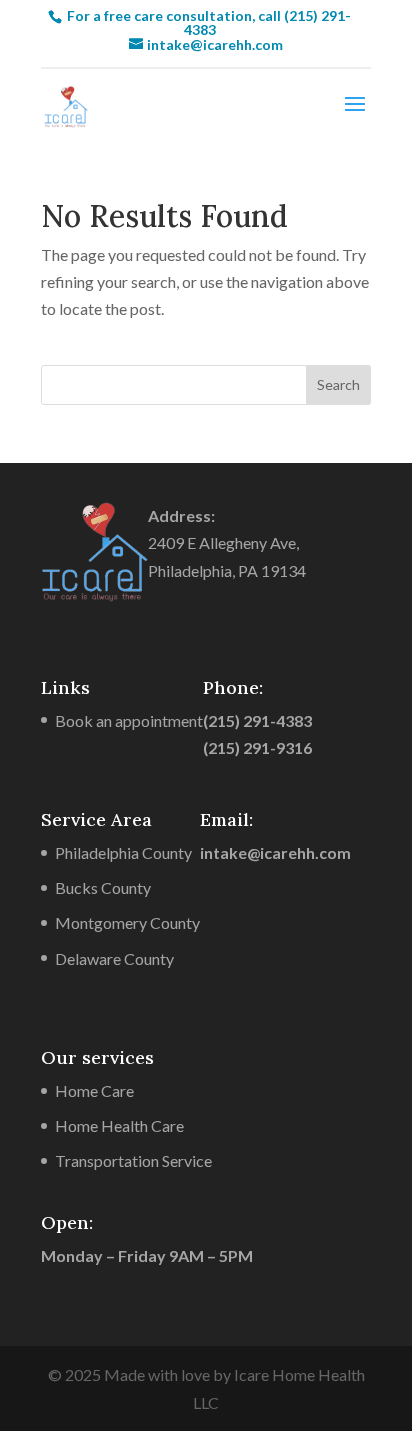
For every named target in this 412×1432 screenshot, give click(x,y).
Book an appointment (129, 720)
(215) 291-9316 (257, 747)
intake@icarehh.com (275, 852)
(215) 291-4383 (257, 720)
